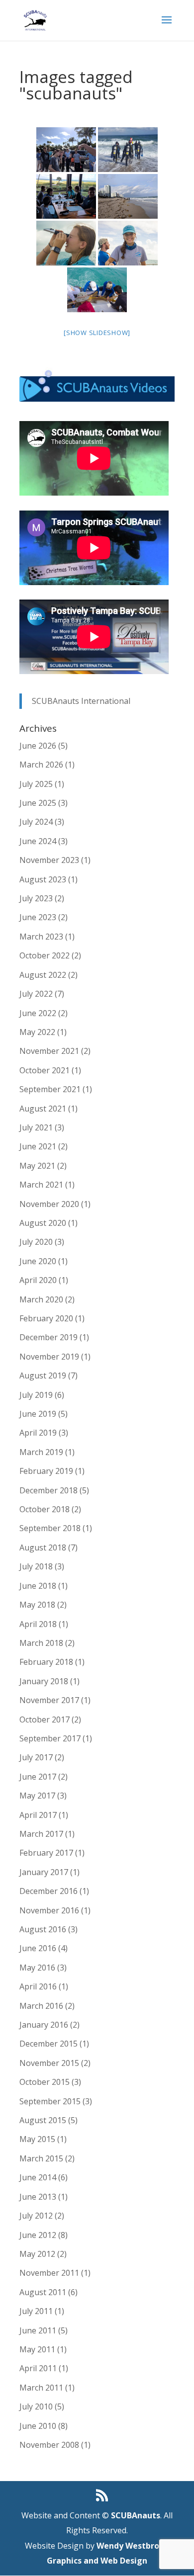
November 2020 (49, 1204)
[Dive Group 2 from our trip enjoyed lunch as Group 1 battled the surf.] (66, 196)
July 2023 (36, 898)
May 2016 (37, 1968)
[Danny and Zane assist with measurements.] (97, 290)
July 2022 (36, 994)
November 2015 (49, 2063)
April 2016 (38, 1986)
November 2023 (49, 860)
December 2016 (48, 1891)
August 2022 (43, 975)
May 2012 (37, 2254)
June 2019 (38, 1414)
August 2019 (43, 1375)
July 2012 (36, 2216)
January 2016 (44, 2025)
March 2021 (41, 1185)
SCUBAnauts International (81, 701)
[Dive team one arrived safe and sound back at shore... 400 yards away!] (128, 196)
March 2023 (41, 937)
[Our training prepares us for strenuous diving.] (128, 150)
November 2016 (49, 1910)
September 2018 (50, 1528)
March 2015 (41, 2158)
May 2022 (37, 1032)
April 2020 (38, 1280)
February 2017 (46, 1853)
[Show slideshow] (97, 333)
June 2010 (38, 2426)
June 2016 (38, 1948)
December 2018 (48, 1490)
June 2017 (38, 1777)
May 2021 (37, 1166)
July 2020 (36, 1242)
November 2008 (49, 2445)
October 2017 (45, 1719)
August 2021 (43, 1109)
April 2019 (38, 1433)
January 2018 (44, 1681)
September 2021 (50, 1089)
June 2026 (38, 746)
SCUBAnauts (136, 2515)
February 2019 (46, 1471)
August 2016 (43, 1929)
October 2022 (45, 955)
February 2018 (46, 1662)
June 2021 (38, 1146)
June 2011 (38, 2330)
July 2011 (36, 2311)
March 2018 (41, 1643)
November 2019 (49, 1357)
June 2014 (38, 2177)
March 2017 (41, 1834)
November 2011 (49, 2273)
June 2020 (38, 1261)
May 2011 (37, 2349)
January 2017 (44, 1872)
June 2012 (38, 2235)
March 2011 (41, 2388)
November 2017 (49, 1700)
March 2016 (41, 2006)
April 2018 (38, 1624)
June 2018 (38, 1586)
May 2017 (37, 1796)
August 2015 (43, 2120)
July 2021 (36, 1127)
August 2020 (43, 1223)
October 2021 (45, 1070)
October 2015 (45, 2082)
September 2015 (50, 2101)
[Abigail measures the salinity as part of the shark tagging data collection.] (66, 243)
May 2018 (37, 1605)
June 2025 (38, 803)
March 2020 (41, 1299)
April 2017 (38, 1815)
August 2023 (43, 879)
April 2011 (38, 2368)
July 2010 (36, 2406)
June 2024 (38, 841)
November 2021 (49, 1051)
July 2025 (36, 784)
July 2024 (36, 822)
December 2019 (48, 1337)
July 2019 (36, 1395)
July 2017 (36, 1757)
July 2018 (36, 1566)
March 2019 (41, 1452)
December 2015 (48, 2044)
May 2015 (37, 2139)
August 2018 (43, 1547)
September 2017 (50, 1738)
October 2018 (45, 1509)
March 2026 (41, 765)
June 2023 (38, 917)
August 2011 (43, 2292)
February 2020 (46, 1318)
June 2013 (38, 2197)
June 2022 (38, 1013)
